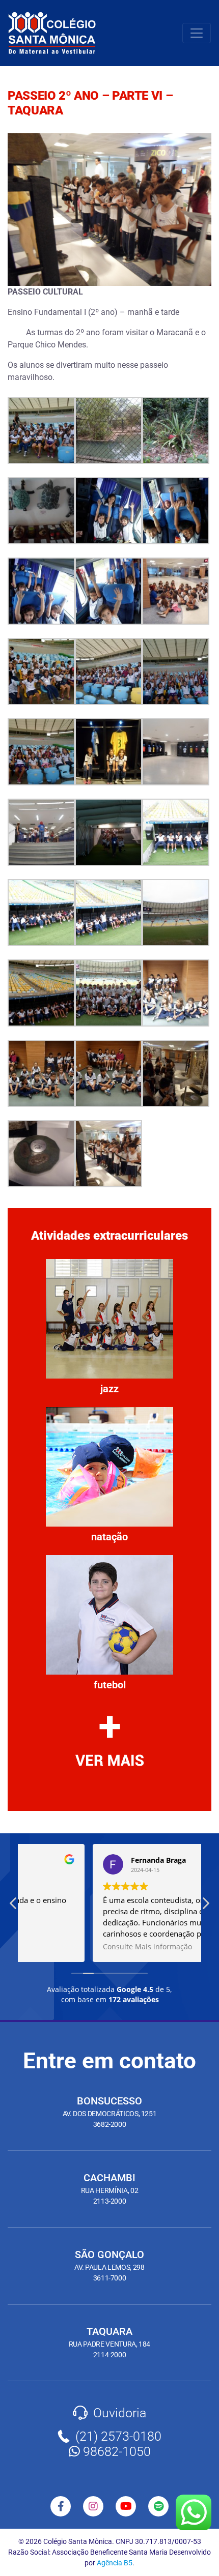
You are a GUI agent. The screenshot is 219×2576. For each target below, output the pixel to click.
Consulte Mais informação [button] (77, 1947)
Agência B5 (115, 2563)
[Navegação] (197, 33)
